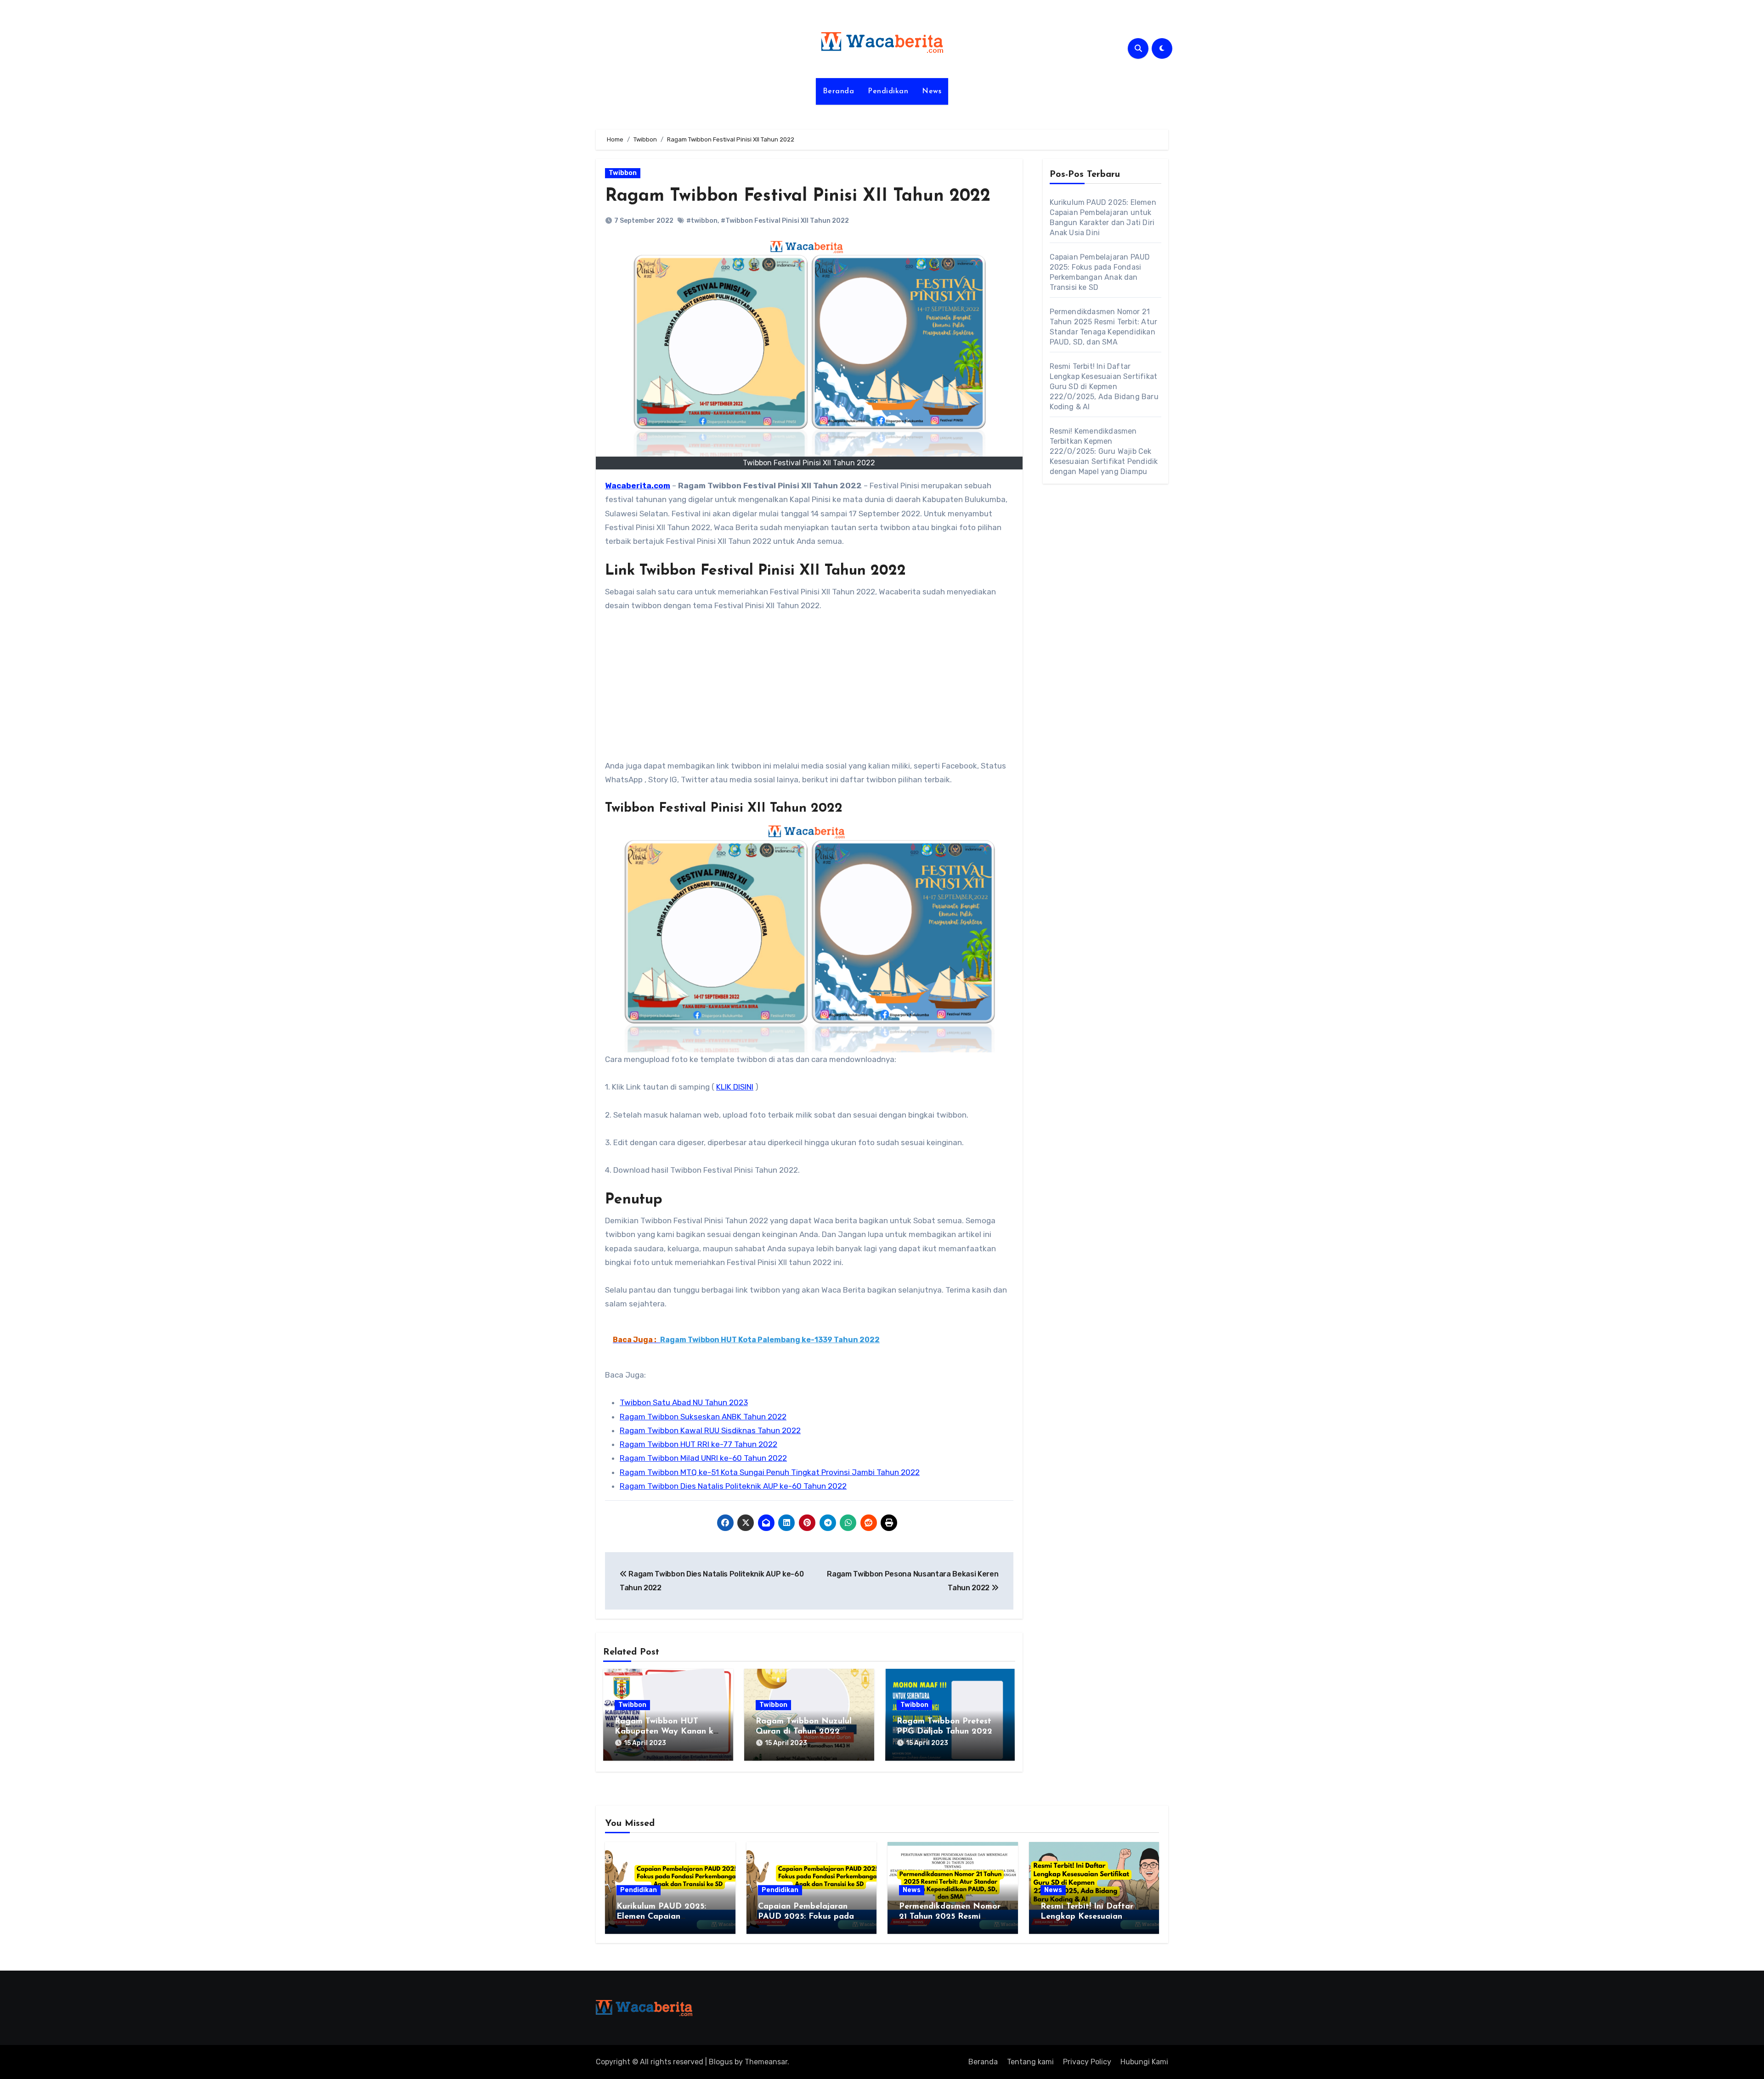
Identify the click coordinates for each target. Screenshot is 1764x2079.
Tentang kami (1030, 2062)
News (932, 91)
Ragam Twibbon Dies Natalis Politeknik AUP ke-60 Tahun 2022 (733, 1486)
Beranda (839, 91)
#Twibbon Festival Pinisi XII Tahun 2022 (785, 221)
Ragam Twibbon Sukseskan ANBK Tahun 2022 (703, 1417)
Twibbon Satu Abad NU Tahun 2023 (684, 1402)
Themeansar (766, 2062)
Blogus (721, 2062)
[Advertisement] (811, 691)
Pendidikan (888, 91)
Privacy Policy (1087, 2062)
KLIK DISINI (735, 1087)
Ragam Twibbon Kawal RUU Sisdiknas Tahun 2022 (710, 1430)
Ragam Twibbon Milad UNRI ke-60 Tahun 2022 (703, 1458)
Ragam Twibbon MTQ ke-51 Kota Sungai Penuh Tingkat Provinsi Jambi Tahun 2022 (770, 1472)
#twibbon (702, 221)
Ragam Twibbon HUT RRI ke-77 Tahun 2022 (698, 1444)
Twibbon (623, 173)
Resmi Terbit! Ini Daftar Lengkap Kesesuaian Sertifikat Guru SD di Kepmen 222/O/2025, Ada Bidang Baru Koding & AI (1104, 387)
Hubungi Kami (1144, 2062)
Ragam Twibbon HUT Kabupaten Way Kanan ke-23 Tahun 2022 (667, 1732)
